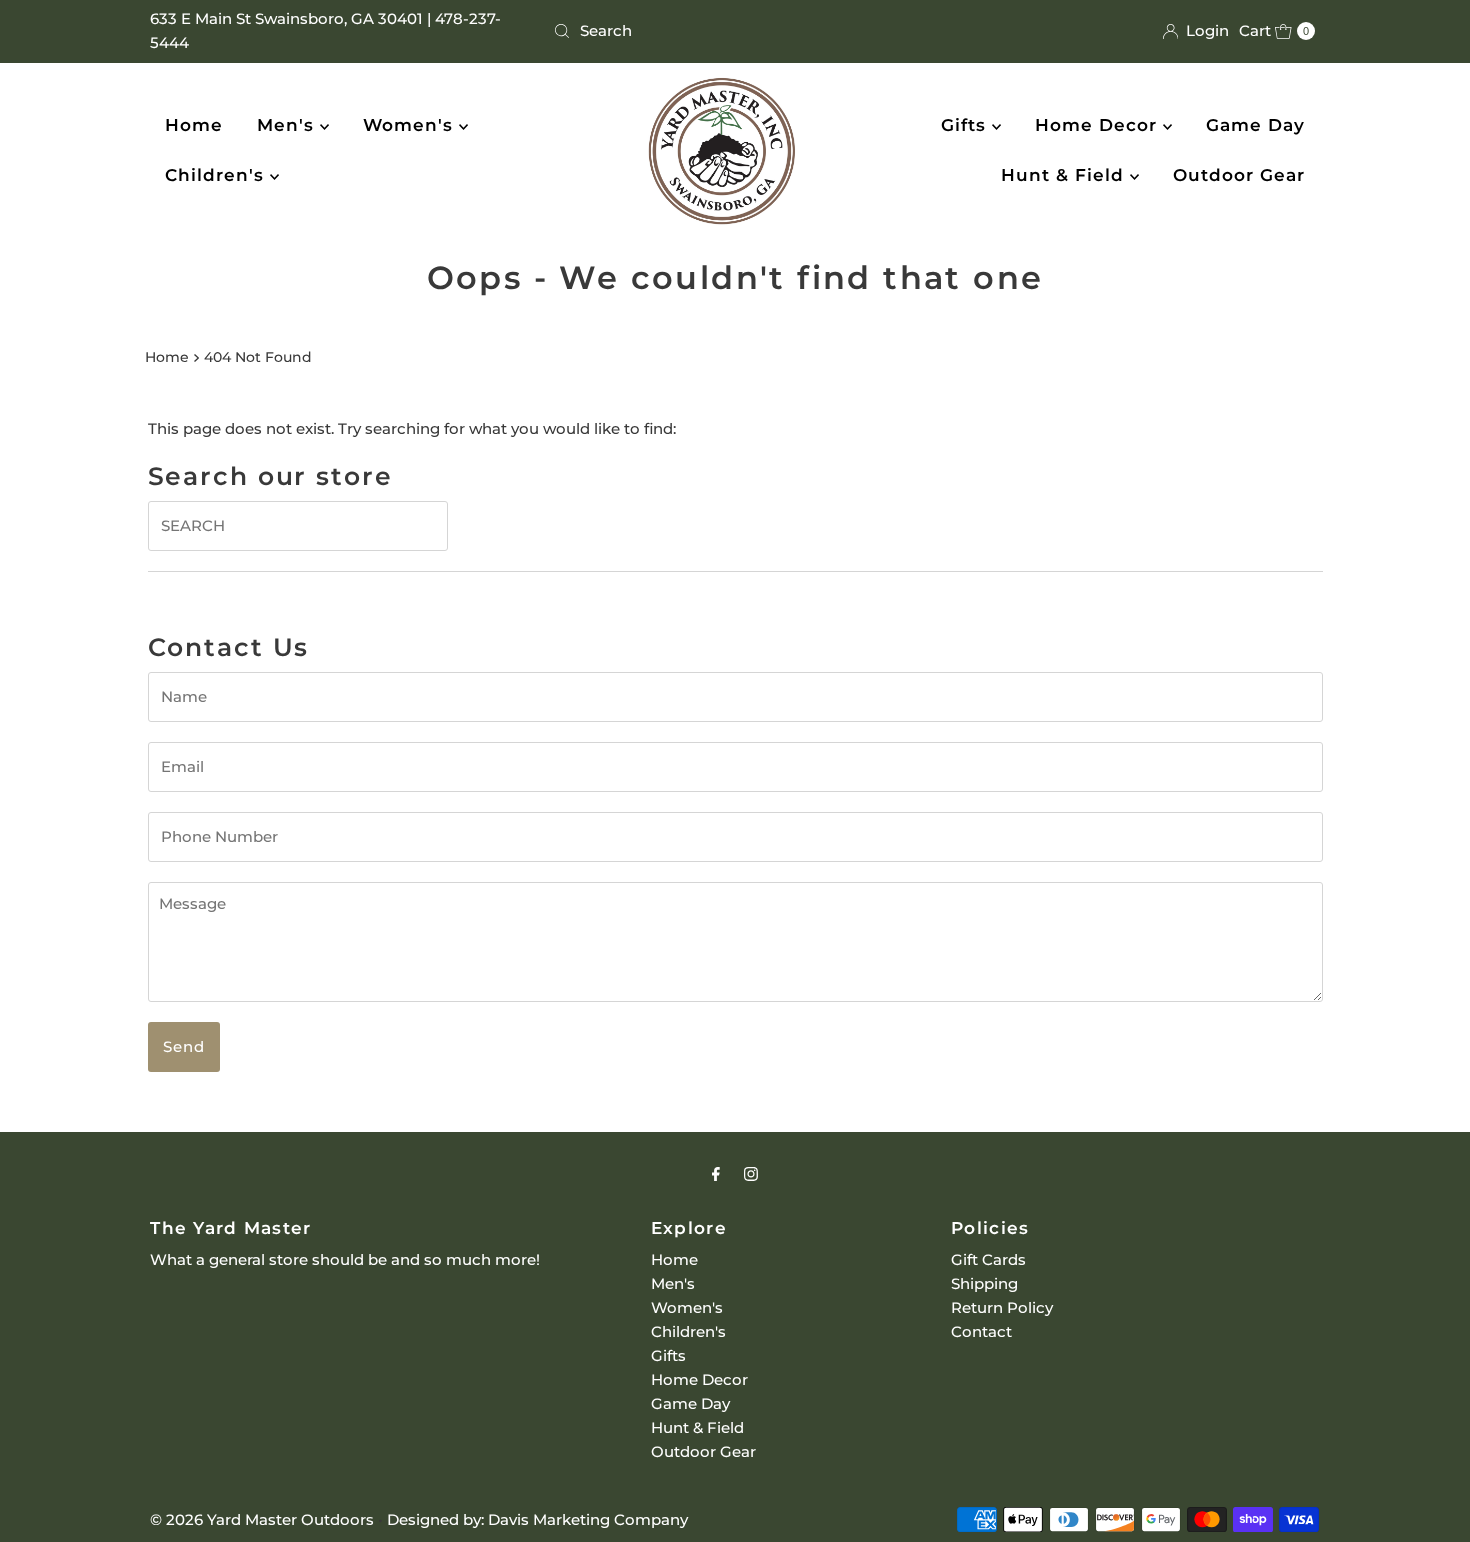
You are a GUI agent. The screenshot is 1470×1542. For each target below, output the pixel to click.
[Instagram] (751, 1174)
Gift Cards (988, 1259)
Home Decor (1099, 125)
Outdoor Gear (1239, 175)
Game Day (1255, 125)
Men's (288, 125)
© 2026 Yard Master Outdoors (262, 1519)
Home (194, 125)
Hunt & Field (1065, 175)
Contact (981, 1331)
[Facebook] (716, 1174)
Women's (411, 125)
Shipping (984, 1283)
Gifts (966, 125)
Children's (217, 175)
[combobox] (734, 31)
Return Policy (1002, 1307)
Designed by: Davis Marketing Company (537, 1519)
